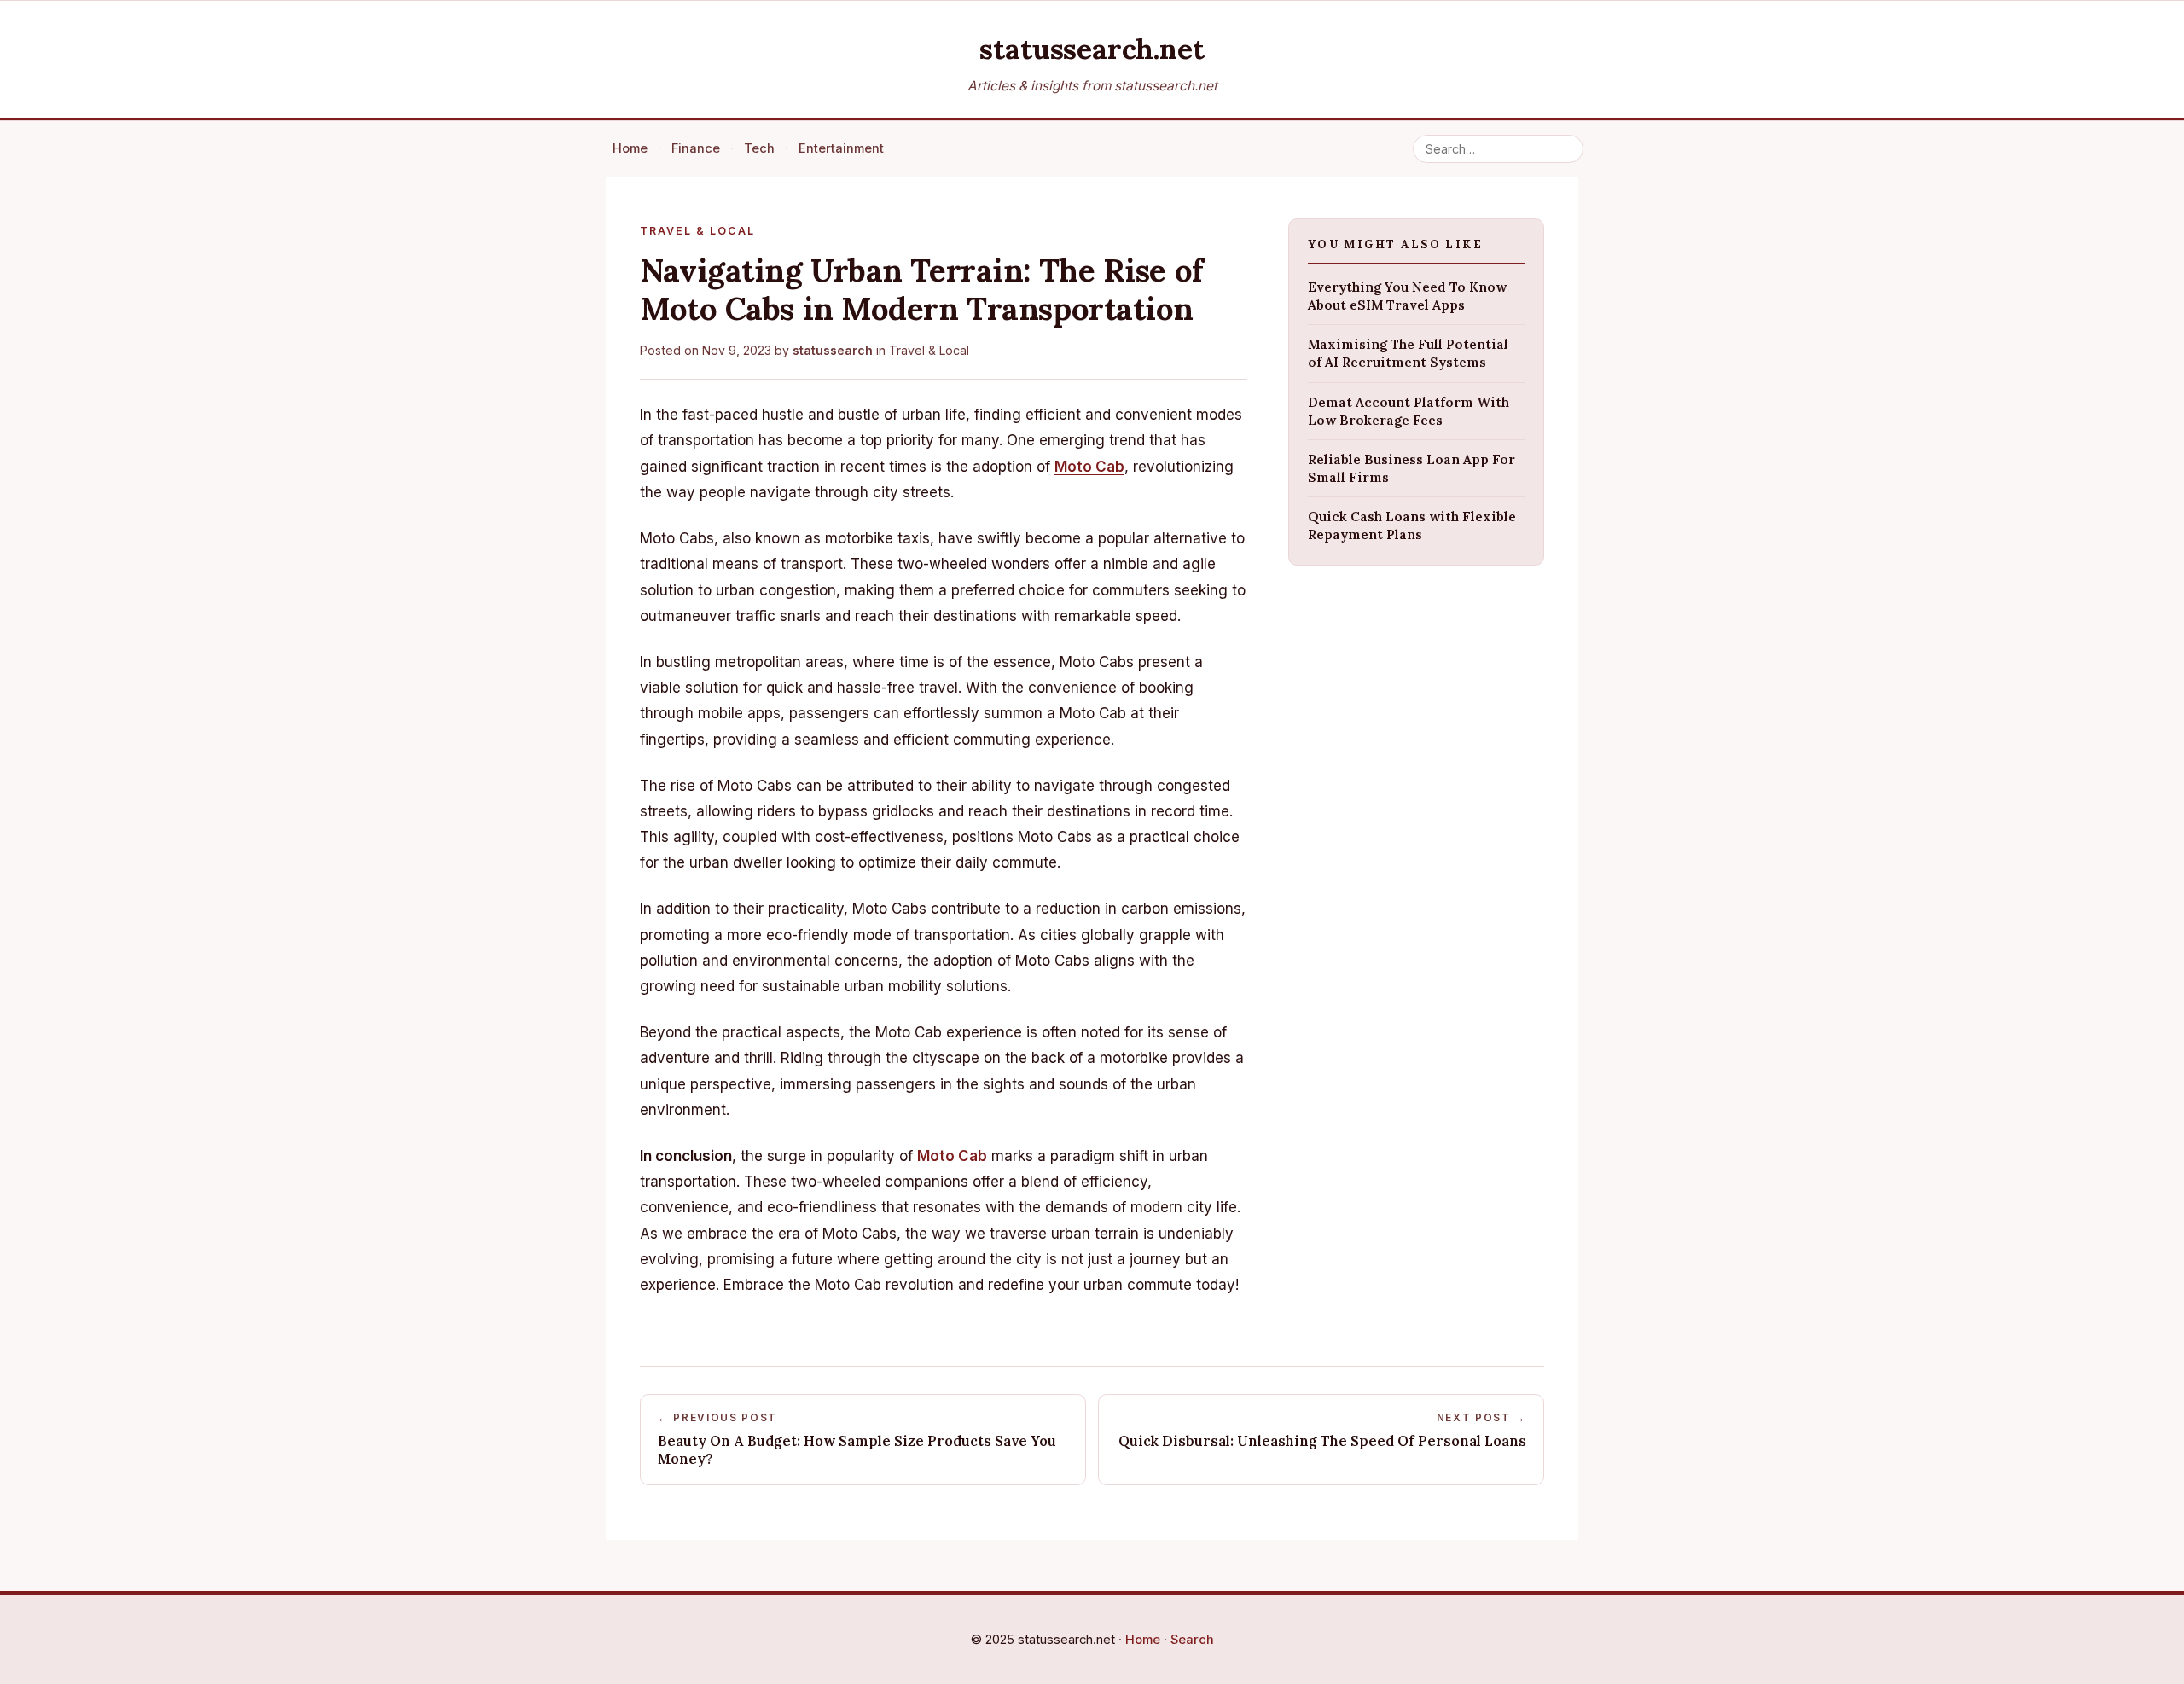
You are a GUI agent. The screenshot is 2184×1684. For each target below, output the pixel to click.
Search (1192, 1640)
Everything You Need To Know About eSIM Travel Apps (1407, 295)
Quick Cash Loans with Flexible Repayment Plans (1412, 526)
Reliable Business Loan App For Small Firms (1411, 468)
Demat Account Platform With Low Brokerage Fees (1409, 410)
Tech (759, 148)
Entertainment (841, 148)
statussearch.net (1092, 48)
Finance (696, 148)
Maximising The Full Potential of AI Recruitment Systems (1408, 353)
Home (630, 148)
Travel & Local (929, 350)
